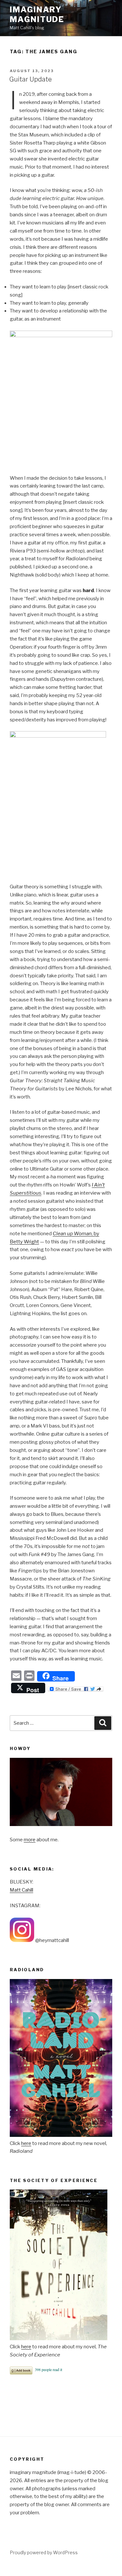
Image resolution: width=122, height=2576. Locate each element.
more (30, 1840)
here (26, 2143)
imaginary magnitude (37, 14)
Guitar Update (30, 79)
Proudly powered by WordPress (44, 2552)
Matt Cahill (21, 1890)
